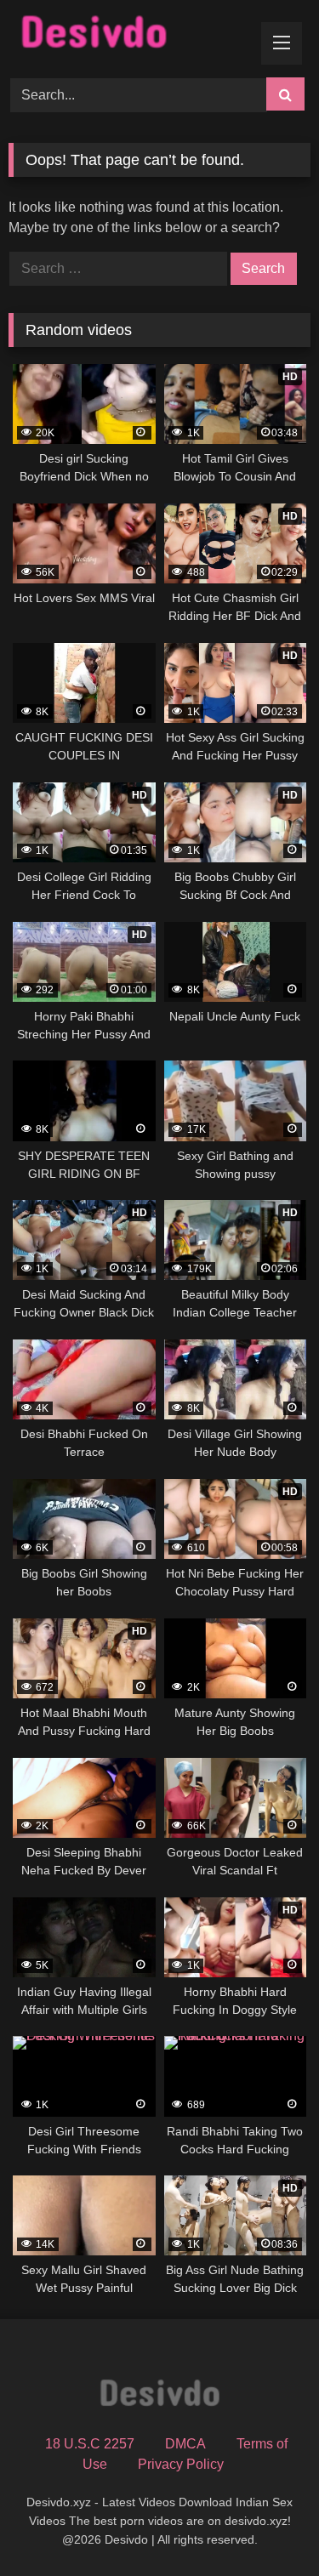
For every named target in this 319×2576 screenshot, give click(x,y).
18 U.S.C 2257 (90, 2444)
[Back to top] (266, 2525)
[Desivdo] (131, 36)
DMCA (185, 2444)
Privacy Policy (181, 2464)
